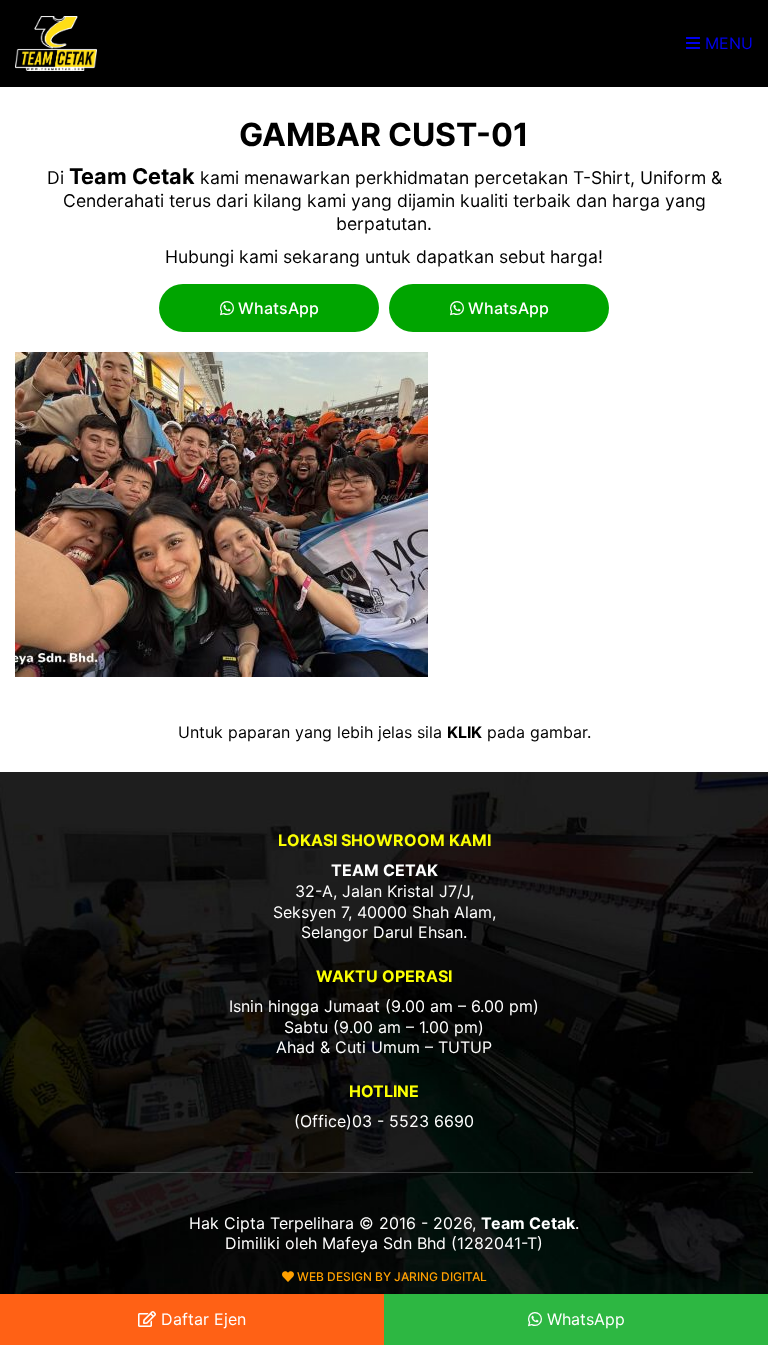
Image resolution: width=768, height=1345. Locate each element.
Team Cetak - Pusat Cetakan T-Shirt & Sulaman (58, 43)
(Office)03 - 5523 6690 (384, 1121)
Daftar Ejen (201, 1319)
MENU (726, 43)
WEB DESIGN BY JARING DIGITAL (390, 1276)
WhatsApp (276, 308)
